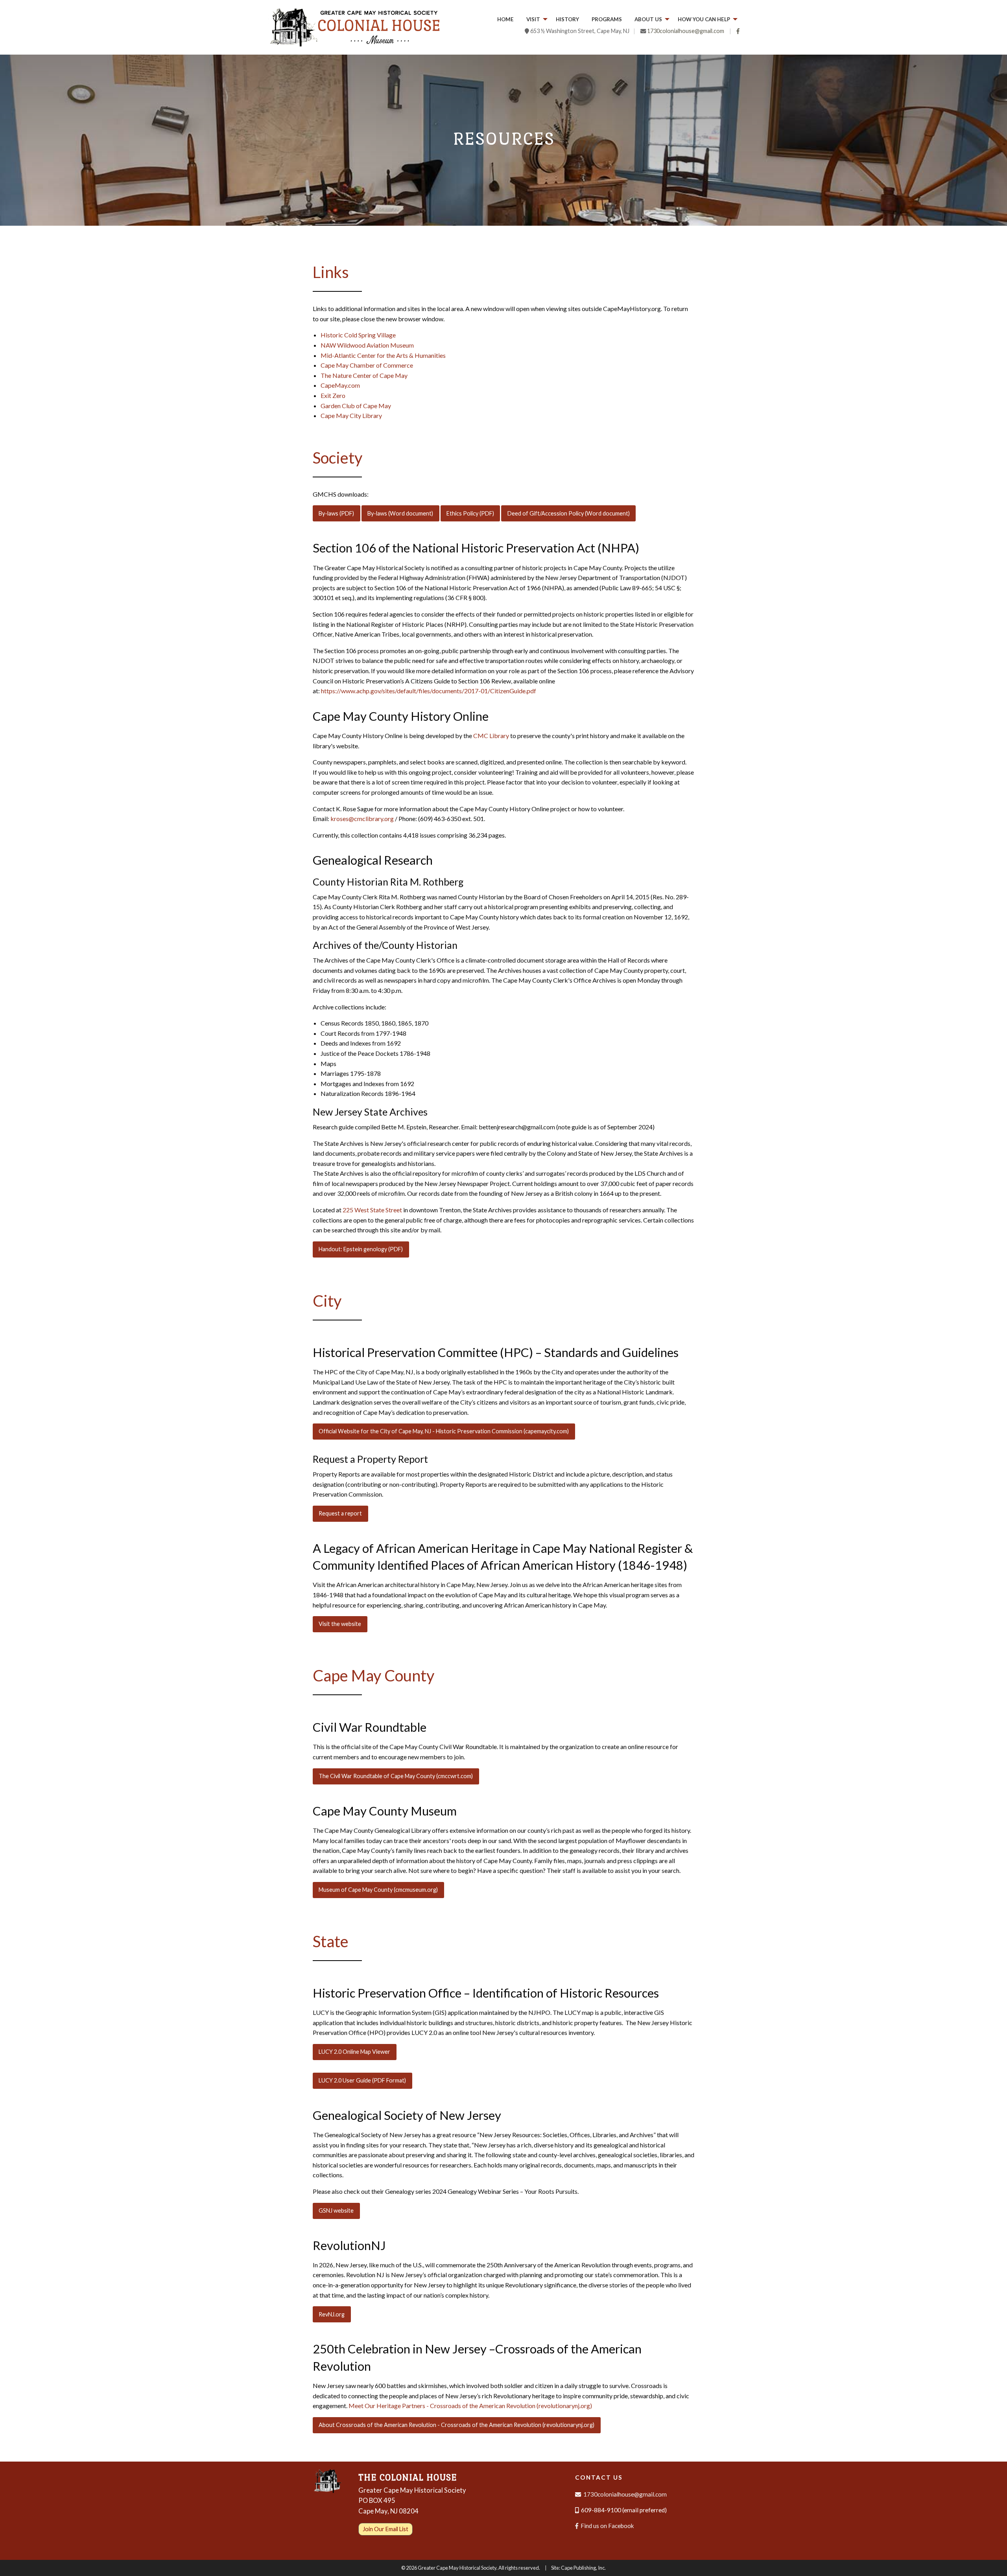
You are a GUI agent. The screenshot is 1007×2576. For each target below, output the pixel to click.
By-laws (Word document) (400, 513)
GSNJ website (336, 2210)
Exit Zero (333, 395)
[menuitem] (505, 20)
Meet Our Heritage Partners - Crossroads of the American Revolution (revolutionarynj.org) (470, 2406)
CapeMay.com (340, 385)
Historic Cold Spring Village (358, 335)
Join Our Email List (385, 2529)
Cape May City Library (351, 415)
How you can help (704, 19)
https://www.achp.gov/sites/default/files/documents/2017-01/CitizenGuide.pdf (429, 691)
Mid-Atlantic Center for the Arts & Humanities (383, 355)
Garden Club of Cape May (356, 406)
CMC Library (491, 736)
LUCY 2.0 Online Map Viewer (354, 2052)
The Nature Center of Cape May (364, 375)
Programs (607, 19)
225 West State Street (372, 1210)
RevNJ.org (332, 2314)
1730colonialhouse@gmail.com (686, 31)
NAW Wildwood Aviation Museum (367, 345)
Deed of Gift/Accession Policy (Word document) (569, 513)
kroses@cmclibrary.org (362, 818)
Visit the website (340, 1624)
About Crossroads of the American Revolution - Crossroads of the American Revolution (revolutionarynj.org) (456, 2425)
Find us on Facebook (606, 2526)
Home (505, 19)
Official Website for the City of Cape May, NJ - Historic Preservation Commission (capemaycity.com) (444, 1431)
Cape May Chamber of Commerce (367, 365)
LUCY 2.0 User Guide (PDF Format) (362, 2080)
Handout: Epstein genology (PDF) (361, 1249)
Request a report (340, 1513)
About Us (648, 19)
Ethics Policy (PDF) (470, 513)
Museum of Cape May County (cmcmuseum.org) (378, 1890)
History (567, 19)
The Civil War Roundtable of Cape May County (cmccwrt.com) (396, 1776)
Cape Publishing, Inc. (583, 2568)
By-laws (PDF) (336, 513)
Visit (533, 19)
